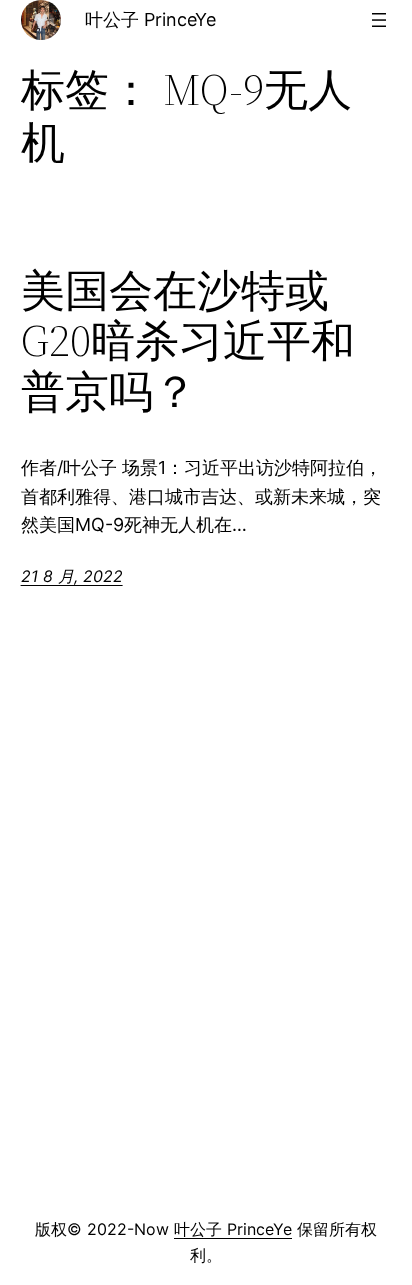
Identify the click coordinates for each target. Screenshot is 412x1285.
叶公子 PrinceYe (150, 19)
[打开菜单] (379, 20)
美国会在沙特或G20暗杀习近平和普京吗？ (188, 342)
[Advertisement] (206, 987)
